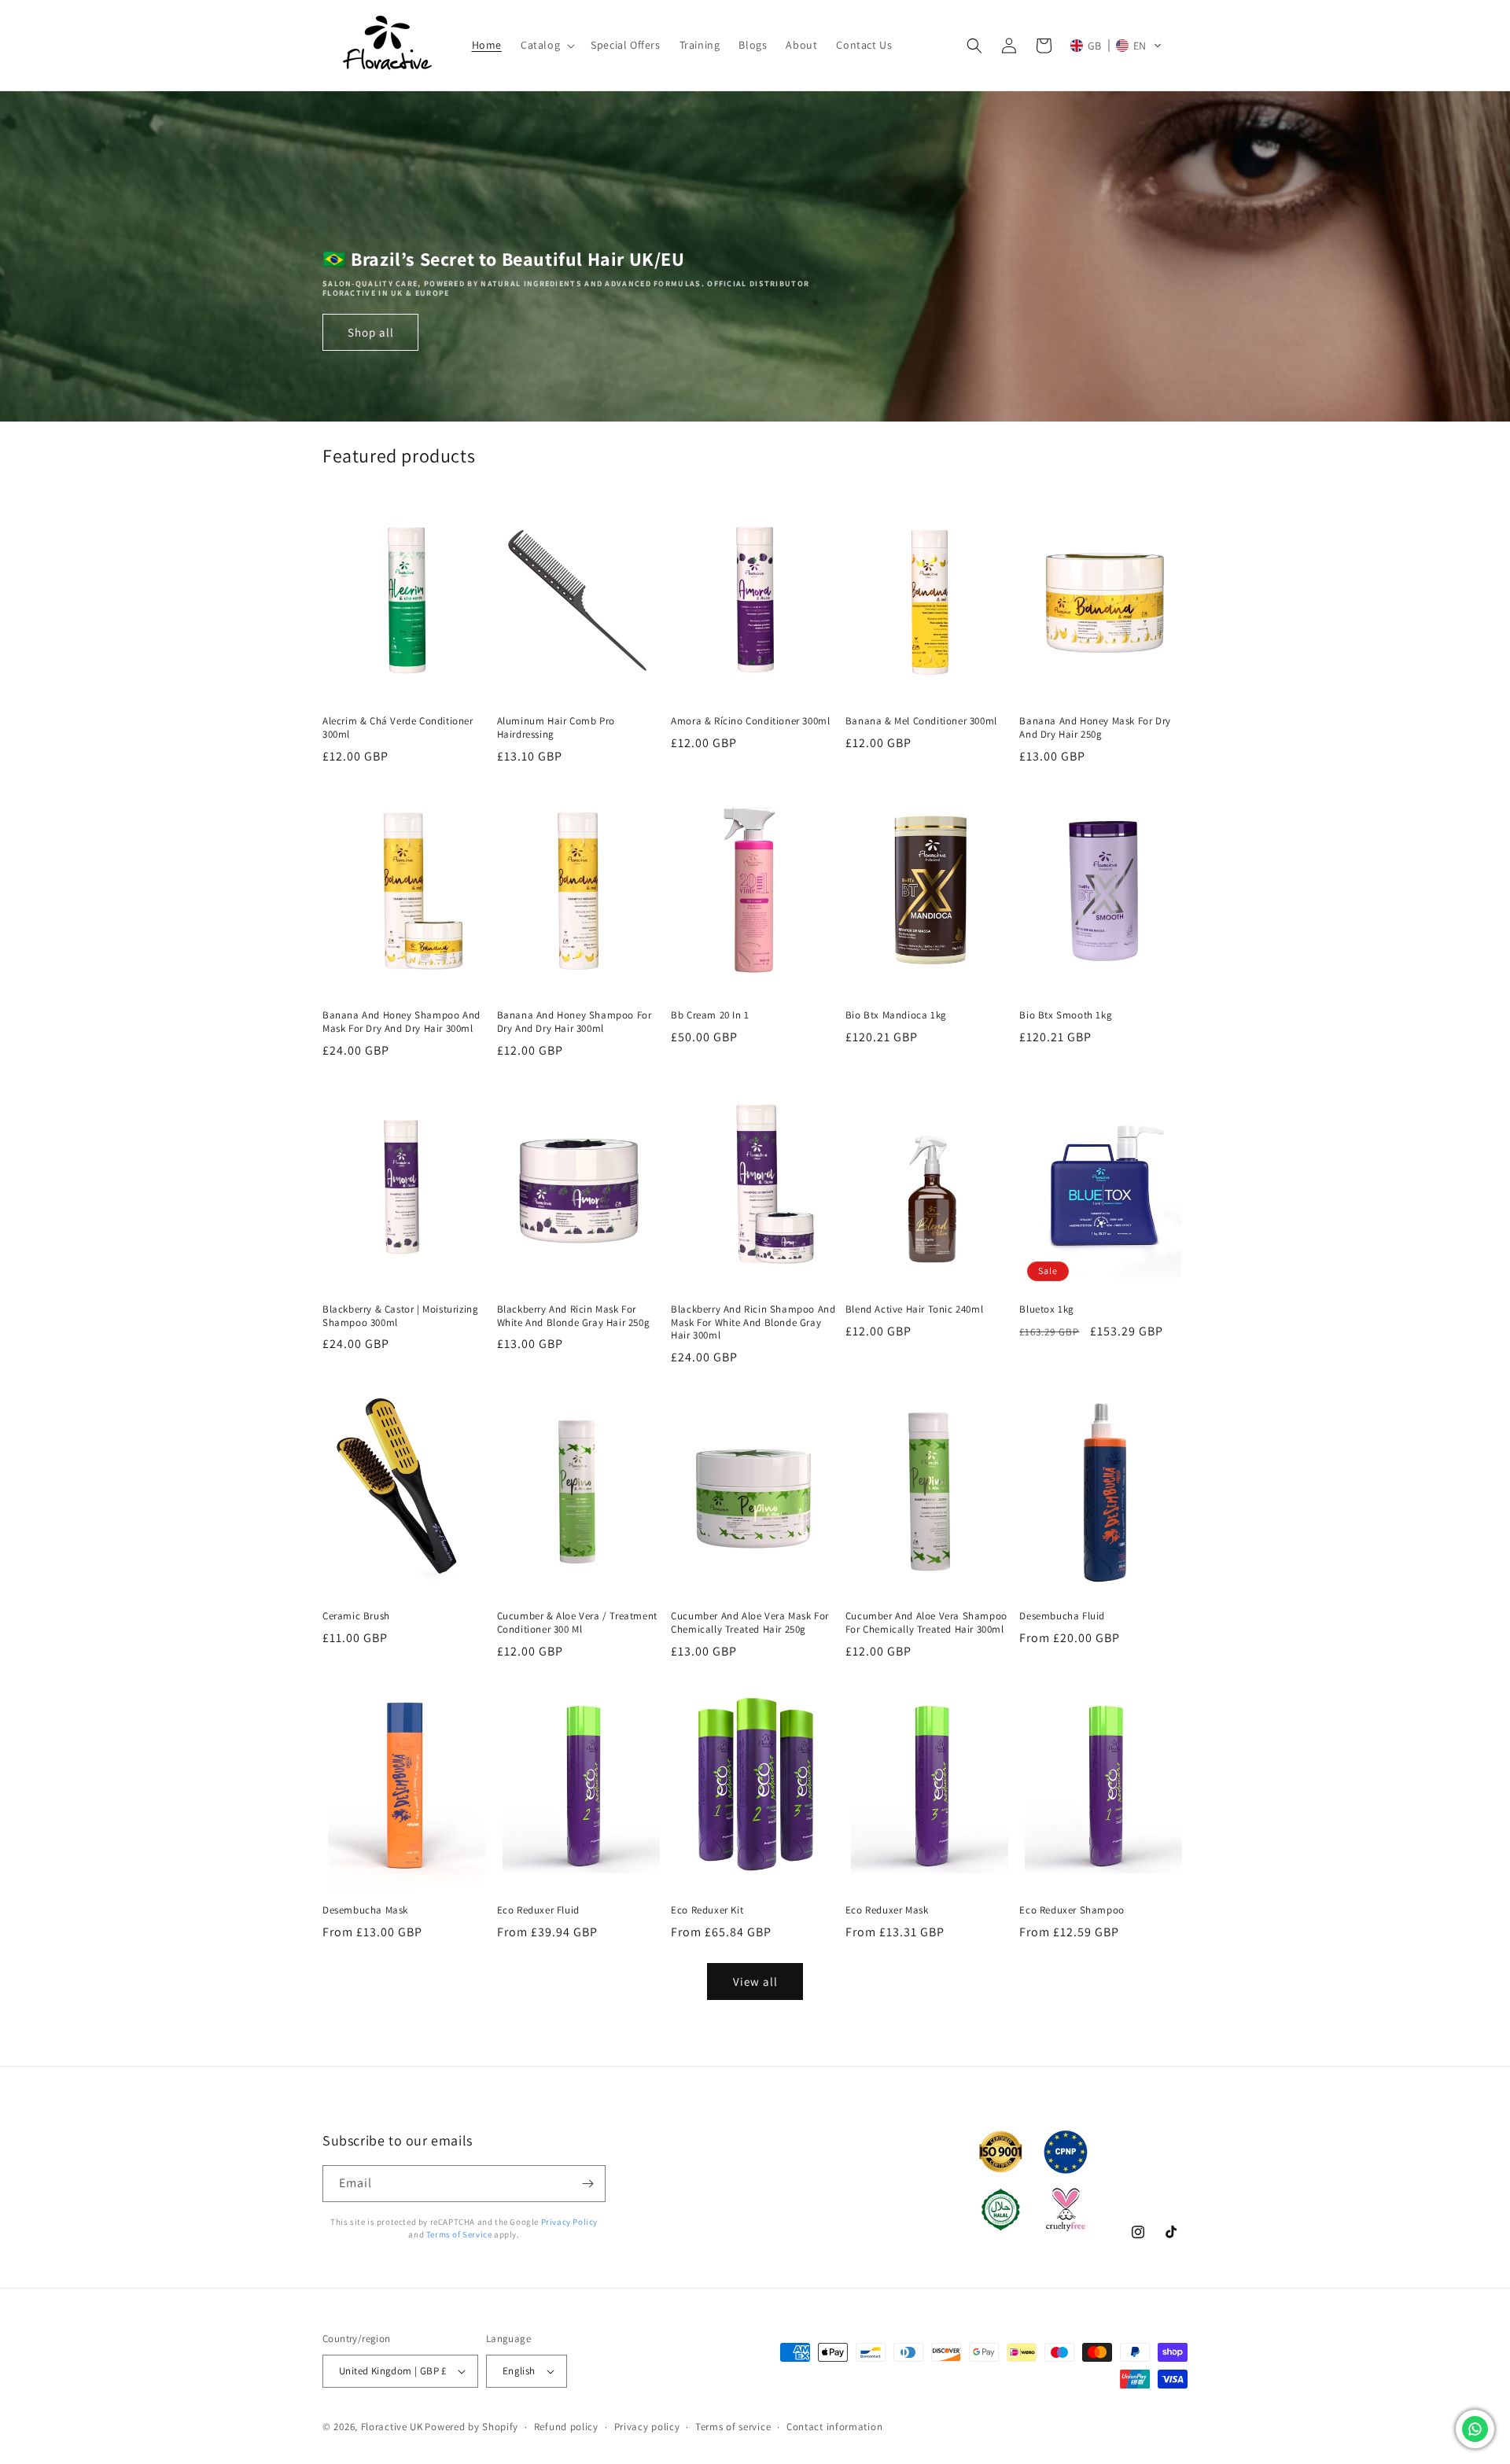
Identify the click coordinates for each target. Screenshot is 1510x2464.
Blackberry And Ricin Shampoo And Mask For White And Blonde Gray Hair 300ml (753, 1323)
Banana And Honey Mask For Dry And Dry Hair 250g (1095, 728)
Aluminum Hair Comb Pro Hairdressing (556, 728)
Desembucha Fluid (1062, 1616)
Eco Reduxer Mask (887, 1910)
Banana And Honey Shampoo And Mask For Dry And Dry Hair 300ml (401, 1022)
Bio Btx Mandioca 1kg (896, 1015)
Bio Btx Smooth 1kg (1066, 1015)
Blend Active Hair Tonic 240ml (914, 1309)
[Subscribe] (587, 2184)
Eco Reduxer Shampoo (1072, 1910)
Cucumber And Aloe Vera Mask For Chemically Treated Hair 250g (750, 1623)
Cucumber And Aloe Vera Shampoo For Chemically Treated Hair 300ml (926, 1623)
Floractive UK (392, 2427)
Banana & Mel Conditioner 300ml (921, 721)
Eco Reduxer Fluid (538, 1910)
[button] (546, 45)
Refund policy (566, 2427)
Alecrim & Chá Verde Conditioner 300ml (398, 728)
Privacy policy (647, 2427)
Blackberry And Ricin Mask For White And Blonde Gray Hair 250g (574, 1316)
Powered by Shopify (471, 2427)
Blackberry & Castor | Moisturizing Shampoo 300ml (400, 1316)
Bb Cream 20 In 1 (710, 1015)
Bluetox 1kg (1047, 1309)
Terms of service (733, 2427)
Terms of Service (459, 2234)
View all (755, 1982)
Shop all (371, 332)
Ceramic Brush (356, 1616)
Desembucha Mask (365, 1910)
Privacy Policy (569, 2222)
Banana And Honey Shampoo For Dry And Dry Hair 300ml (575, 1022)
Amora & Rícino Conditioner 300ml (750, 721)
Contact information (834, 2427)
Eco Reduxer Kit (707, 1910)
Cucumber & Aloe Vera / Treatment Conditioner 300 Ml (577, 1623)
